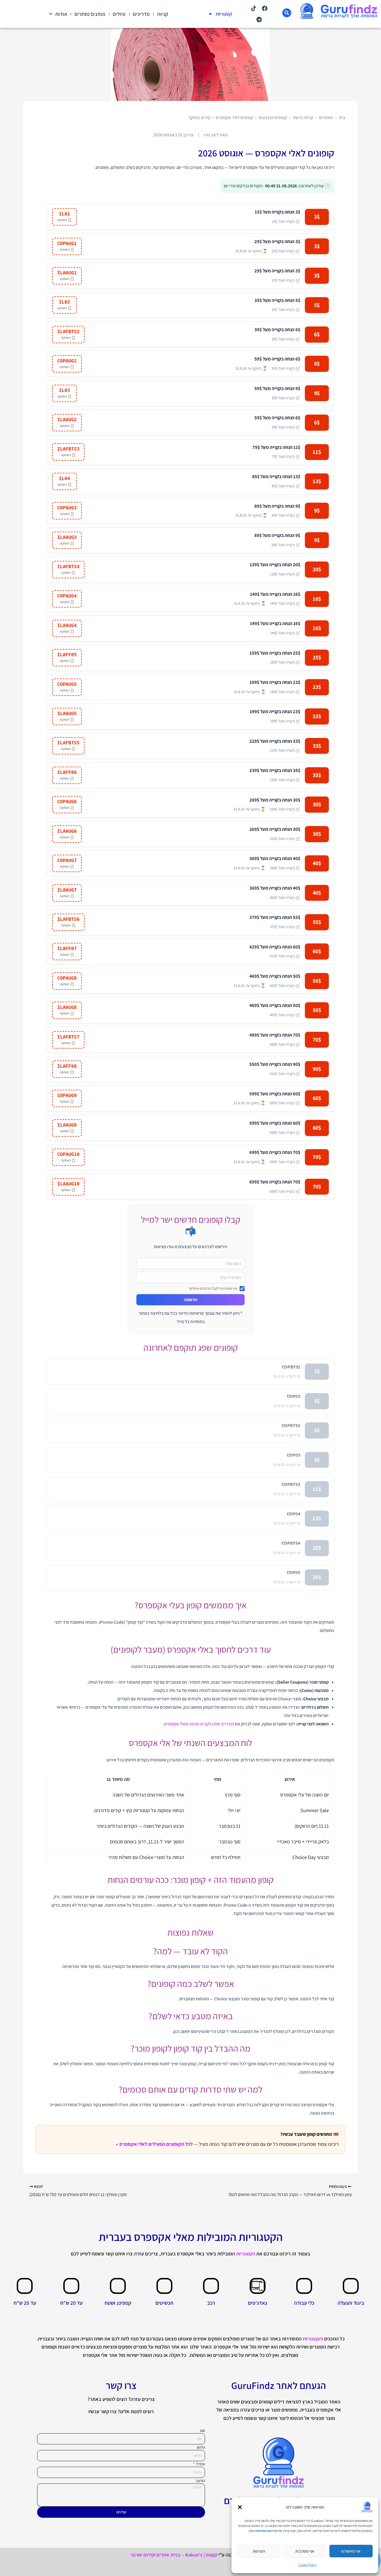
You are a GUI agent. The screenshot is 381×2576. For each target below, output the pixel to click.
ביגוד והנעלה (351, 2303)
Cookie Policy (308, 2565)
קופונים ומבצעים (273, 117)
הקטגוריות (246, 2254)
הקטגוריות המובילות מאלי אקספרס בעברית (191, 2237)
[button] (240, 2507)
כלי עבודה (304, 2303)
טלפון (201, 2447)
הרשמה (191, 1300)
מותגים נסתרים (90, 14)
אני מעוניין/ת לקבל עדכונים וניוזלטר (213, 1288)
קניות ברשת (303, 117)
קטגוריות (224, 14)
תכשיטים (164, 2303)
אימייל (200, 2464)
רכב (211, 2303)
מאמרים (326, 117)
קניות (163, 14)
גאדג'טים (258, 2303)
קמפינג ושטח (118, 2303)
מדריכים (141, 14)
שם (203, 2430)
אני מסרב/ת (305, 2551)
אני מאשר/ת (351, 2551)
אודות (61, 14)
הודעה (200, 2481)
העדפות (259, 2551)
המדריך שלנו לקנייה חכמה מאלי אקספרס (199, 1724)
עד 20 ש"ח (71, 2303)
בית (342, 117)
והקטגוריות (313, 2339)
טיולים (119, 14)
